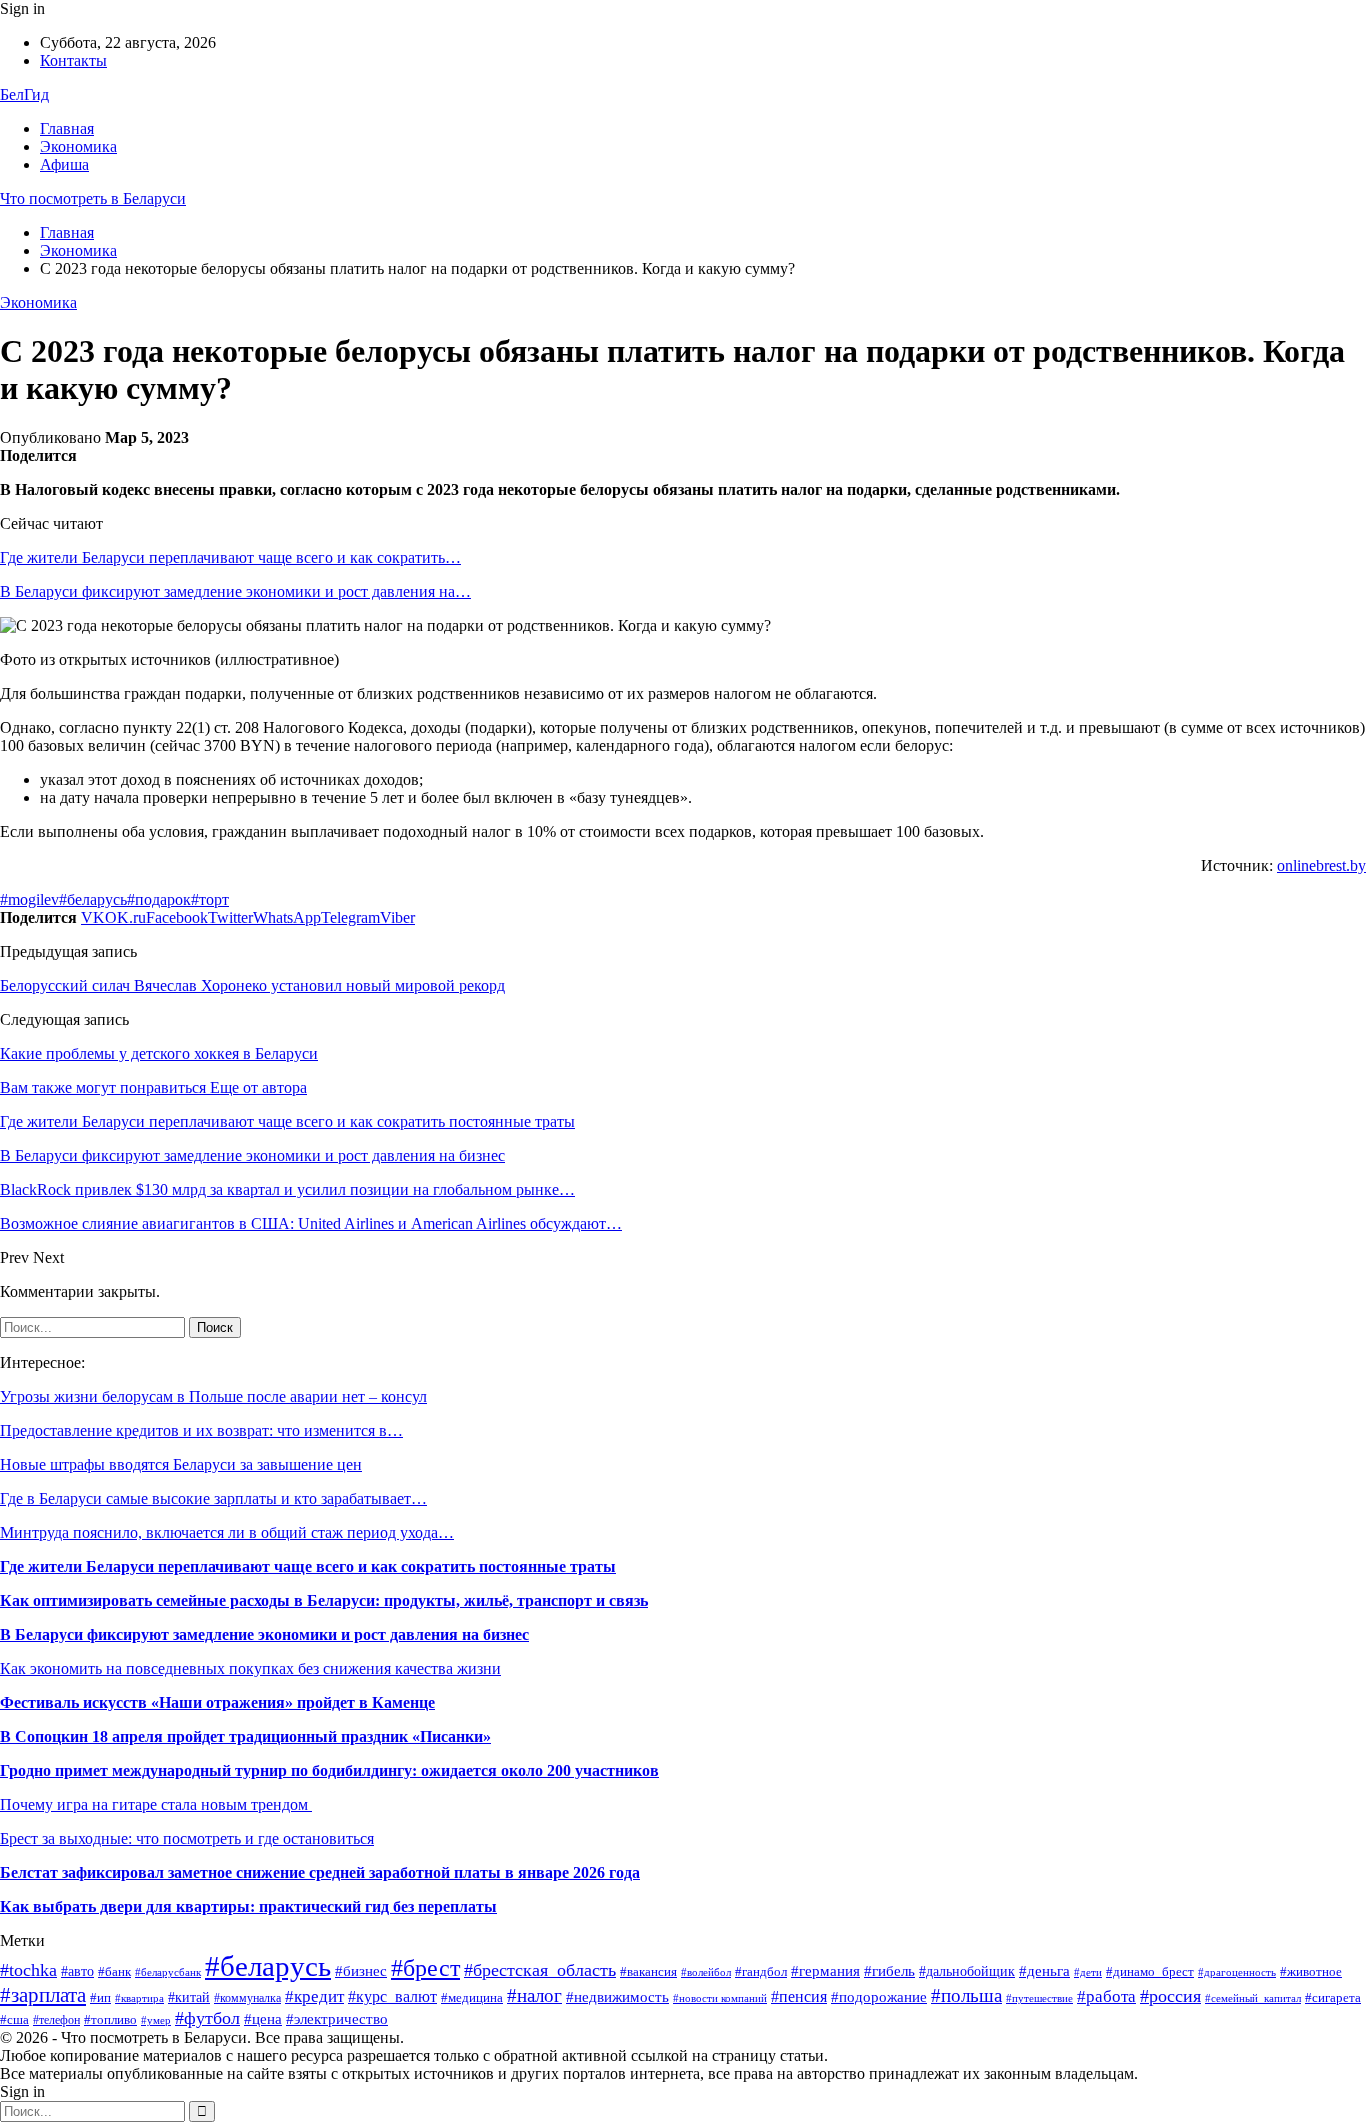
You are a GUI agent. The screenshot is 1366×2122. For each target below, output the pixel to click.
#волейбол (706, 1972)
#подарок (159, 899)
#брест (425, 1968)
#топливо (110, 2020)
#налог (534, 1995)
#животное (1311, 1972)
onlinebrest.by (1321, 865)
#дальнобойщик (967, 1971)
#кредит (314, 1996)
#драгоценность (1237, 1972)
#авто (77, 1971)
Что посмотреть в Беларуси (93, 198)
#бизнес (361, 1971)
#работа (1106, 1996)
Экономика (78, 146)
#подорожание (879, 1996)
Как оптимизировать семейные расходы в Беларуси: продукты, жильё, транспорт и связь (324, 1600)
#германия (825, 1970)
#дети (1088, 1972)
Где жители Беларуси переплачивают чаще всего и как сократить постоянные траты (308, 1566)
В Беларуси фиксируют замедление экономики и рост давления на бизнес (264, 1634)
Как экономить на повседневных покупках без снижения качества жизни (250, 1668)
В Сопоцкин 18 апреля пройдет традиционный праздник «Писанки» (245, 1736)
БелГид (24, 94)
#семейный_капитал (1253, 1998)
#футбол (207, 2018)
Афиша (64, 164)
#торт (210, 899)
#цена (263, 2019)
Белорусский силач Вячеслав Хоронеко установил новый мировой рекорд (252, 985)
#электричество (337, 2019)
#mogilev (29, 899)
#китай (189, 1997)
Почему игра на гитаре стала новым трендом (156, 1804)
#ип (100, 1997)
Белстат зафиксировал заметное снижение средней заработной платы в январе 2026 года (320, 1872)
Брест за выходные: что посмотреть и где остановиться (187, 1838)
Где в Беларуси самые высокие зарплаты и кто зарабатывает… (213, 1498)
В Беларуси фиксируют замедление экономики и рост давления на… (235, 591)
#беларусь (93, 899)
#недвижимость (617, 1996)
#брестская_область (540, 1970)
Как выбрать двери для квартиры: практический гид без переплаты (248, 1906)
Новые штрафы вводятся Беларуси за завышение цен (181, 1464)
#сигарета (1333, 1997)
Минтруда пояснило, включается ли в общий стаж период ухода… (227, 1532)
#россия (1170, 1996)
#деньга (1044, 1970)
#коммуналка (247, 1998)
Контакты (73, 60)
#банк (114, 1972)
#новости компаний (720, 1998)
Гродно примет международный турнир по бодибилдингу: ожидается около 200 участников (329, 1770)
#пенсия (799, 1996)
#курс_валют (392, 1996)
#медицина (472, 1997)
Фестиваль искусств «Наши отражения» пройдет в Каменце (217, 1702)
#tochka (28, 1970)
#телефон (56, 2020)
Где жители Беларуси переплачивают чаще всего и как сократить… (230, 557)
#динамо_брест (1150, 1971)
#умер (156, 2020)
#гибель (889, 1971)
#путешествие (1039, 1998)
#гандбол (761, 1971)
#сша (14, 2020)
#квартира (139, 1998)
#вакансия (648, 1972)
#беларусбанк (168, 1972)
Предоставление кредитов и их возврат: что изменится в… (201, 1430)
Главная (67, 128)
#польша (966, 1996)
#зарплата (43, 1995)
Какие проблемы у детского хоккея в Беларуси (159, 1053)
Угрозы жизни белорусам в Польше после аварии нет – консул (213, 1396)
